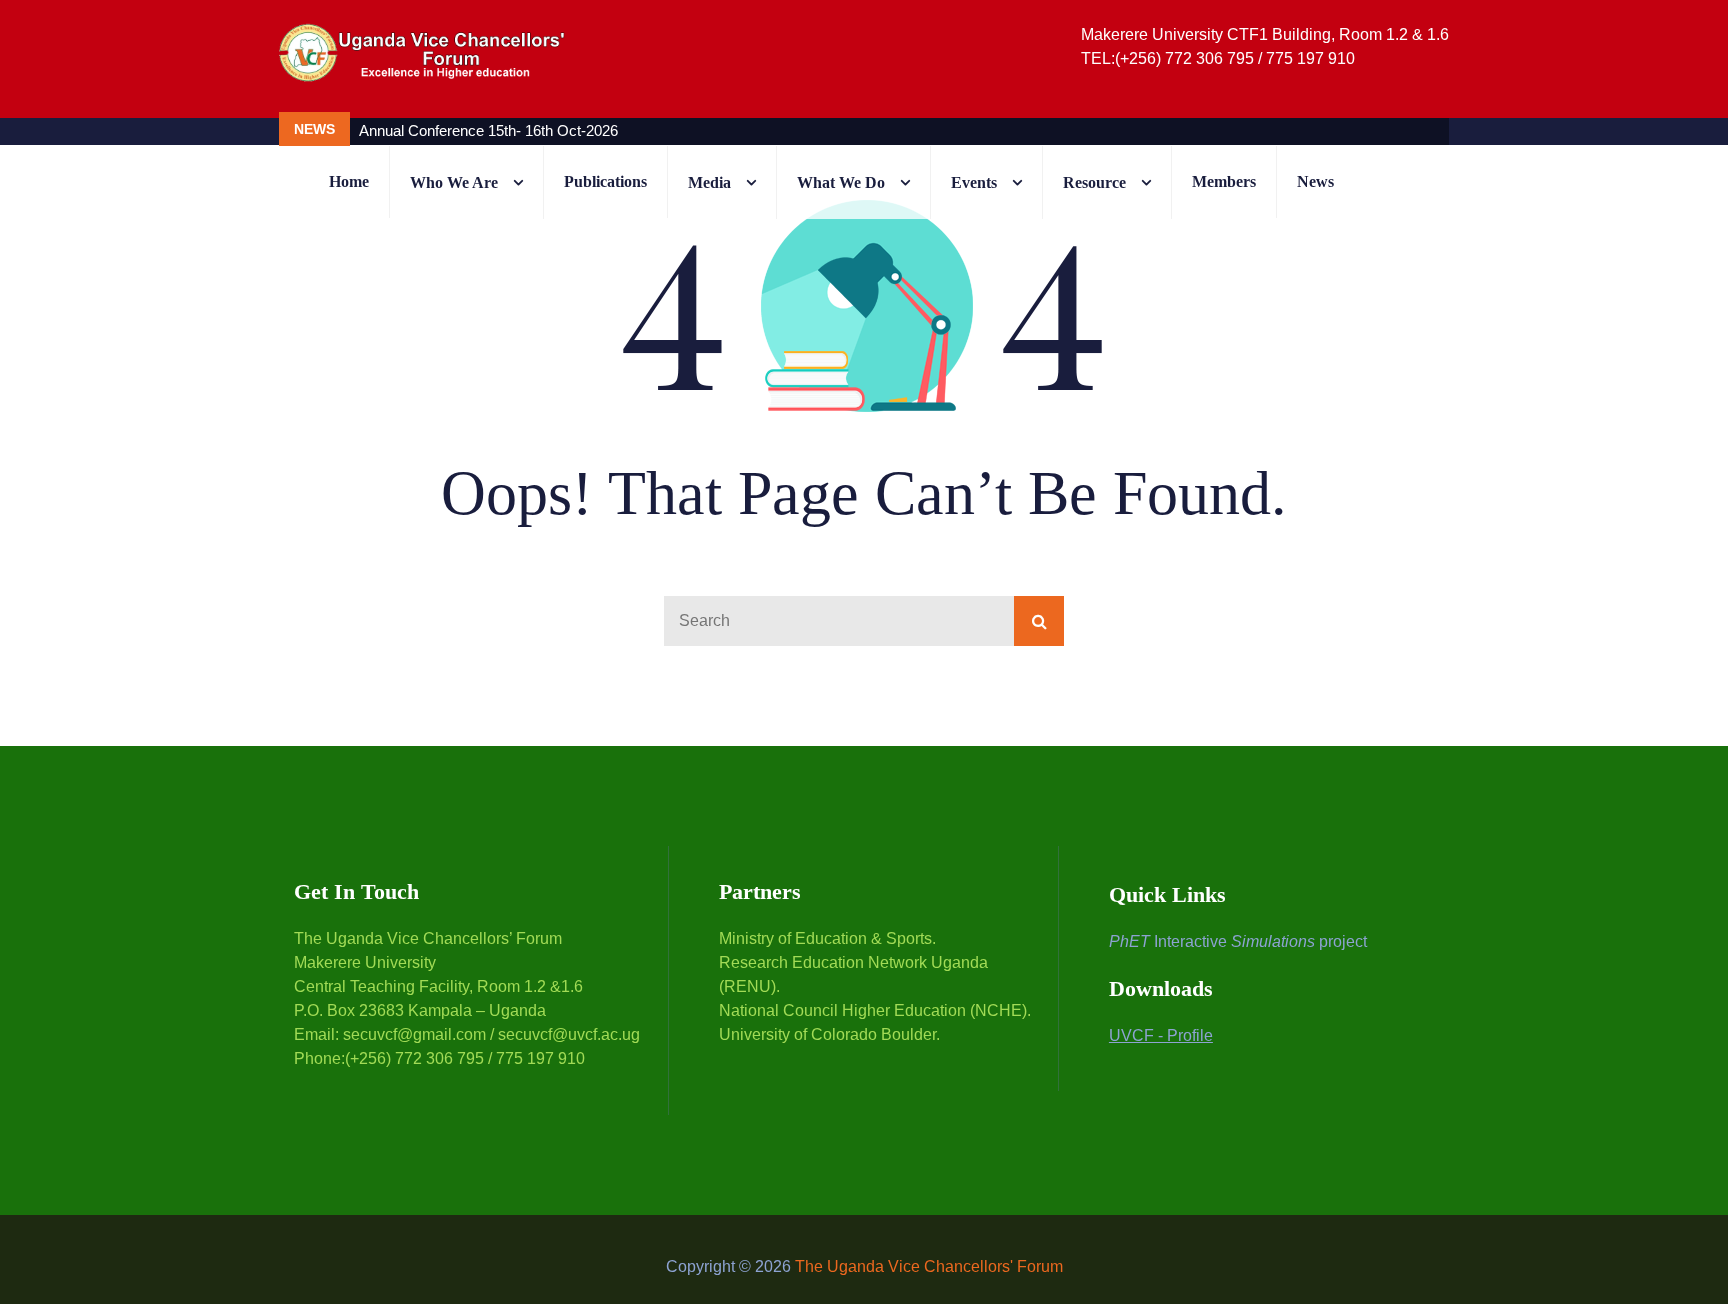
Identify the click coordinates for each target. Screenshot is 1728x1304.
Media (709, 182)
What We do (841, 182)
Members (1224, 181)
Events (974, 182)
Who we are (454, 182)
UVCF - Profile (1161, 1035)
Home (349, 181)
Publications (605, 181)
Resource (1094, 182)
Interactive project (1238, 941)
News (1315, 181)
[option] (759, 130)
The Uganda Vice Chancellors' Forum (929, 1266)
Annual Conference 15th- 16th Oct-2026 (488, 130)
